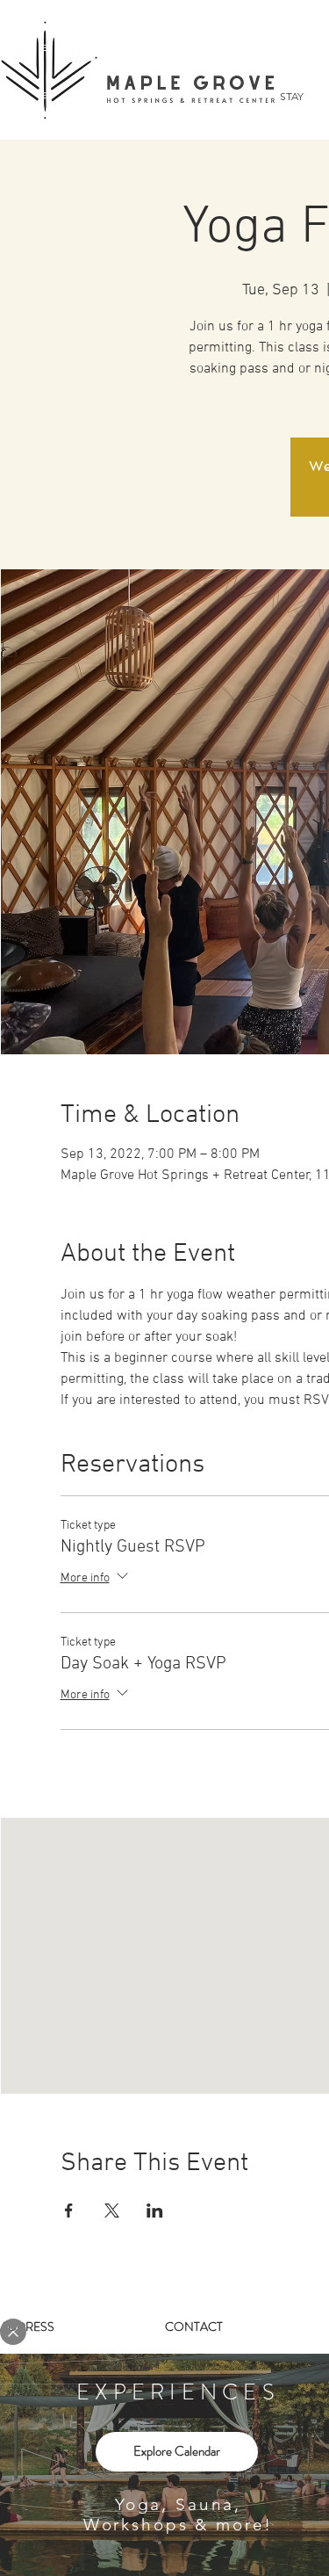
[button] (13, 2332)
